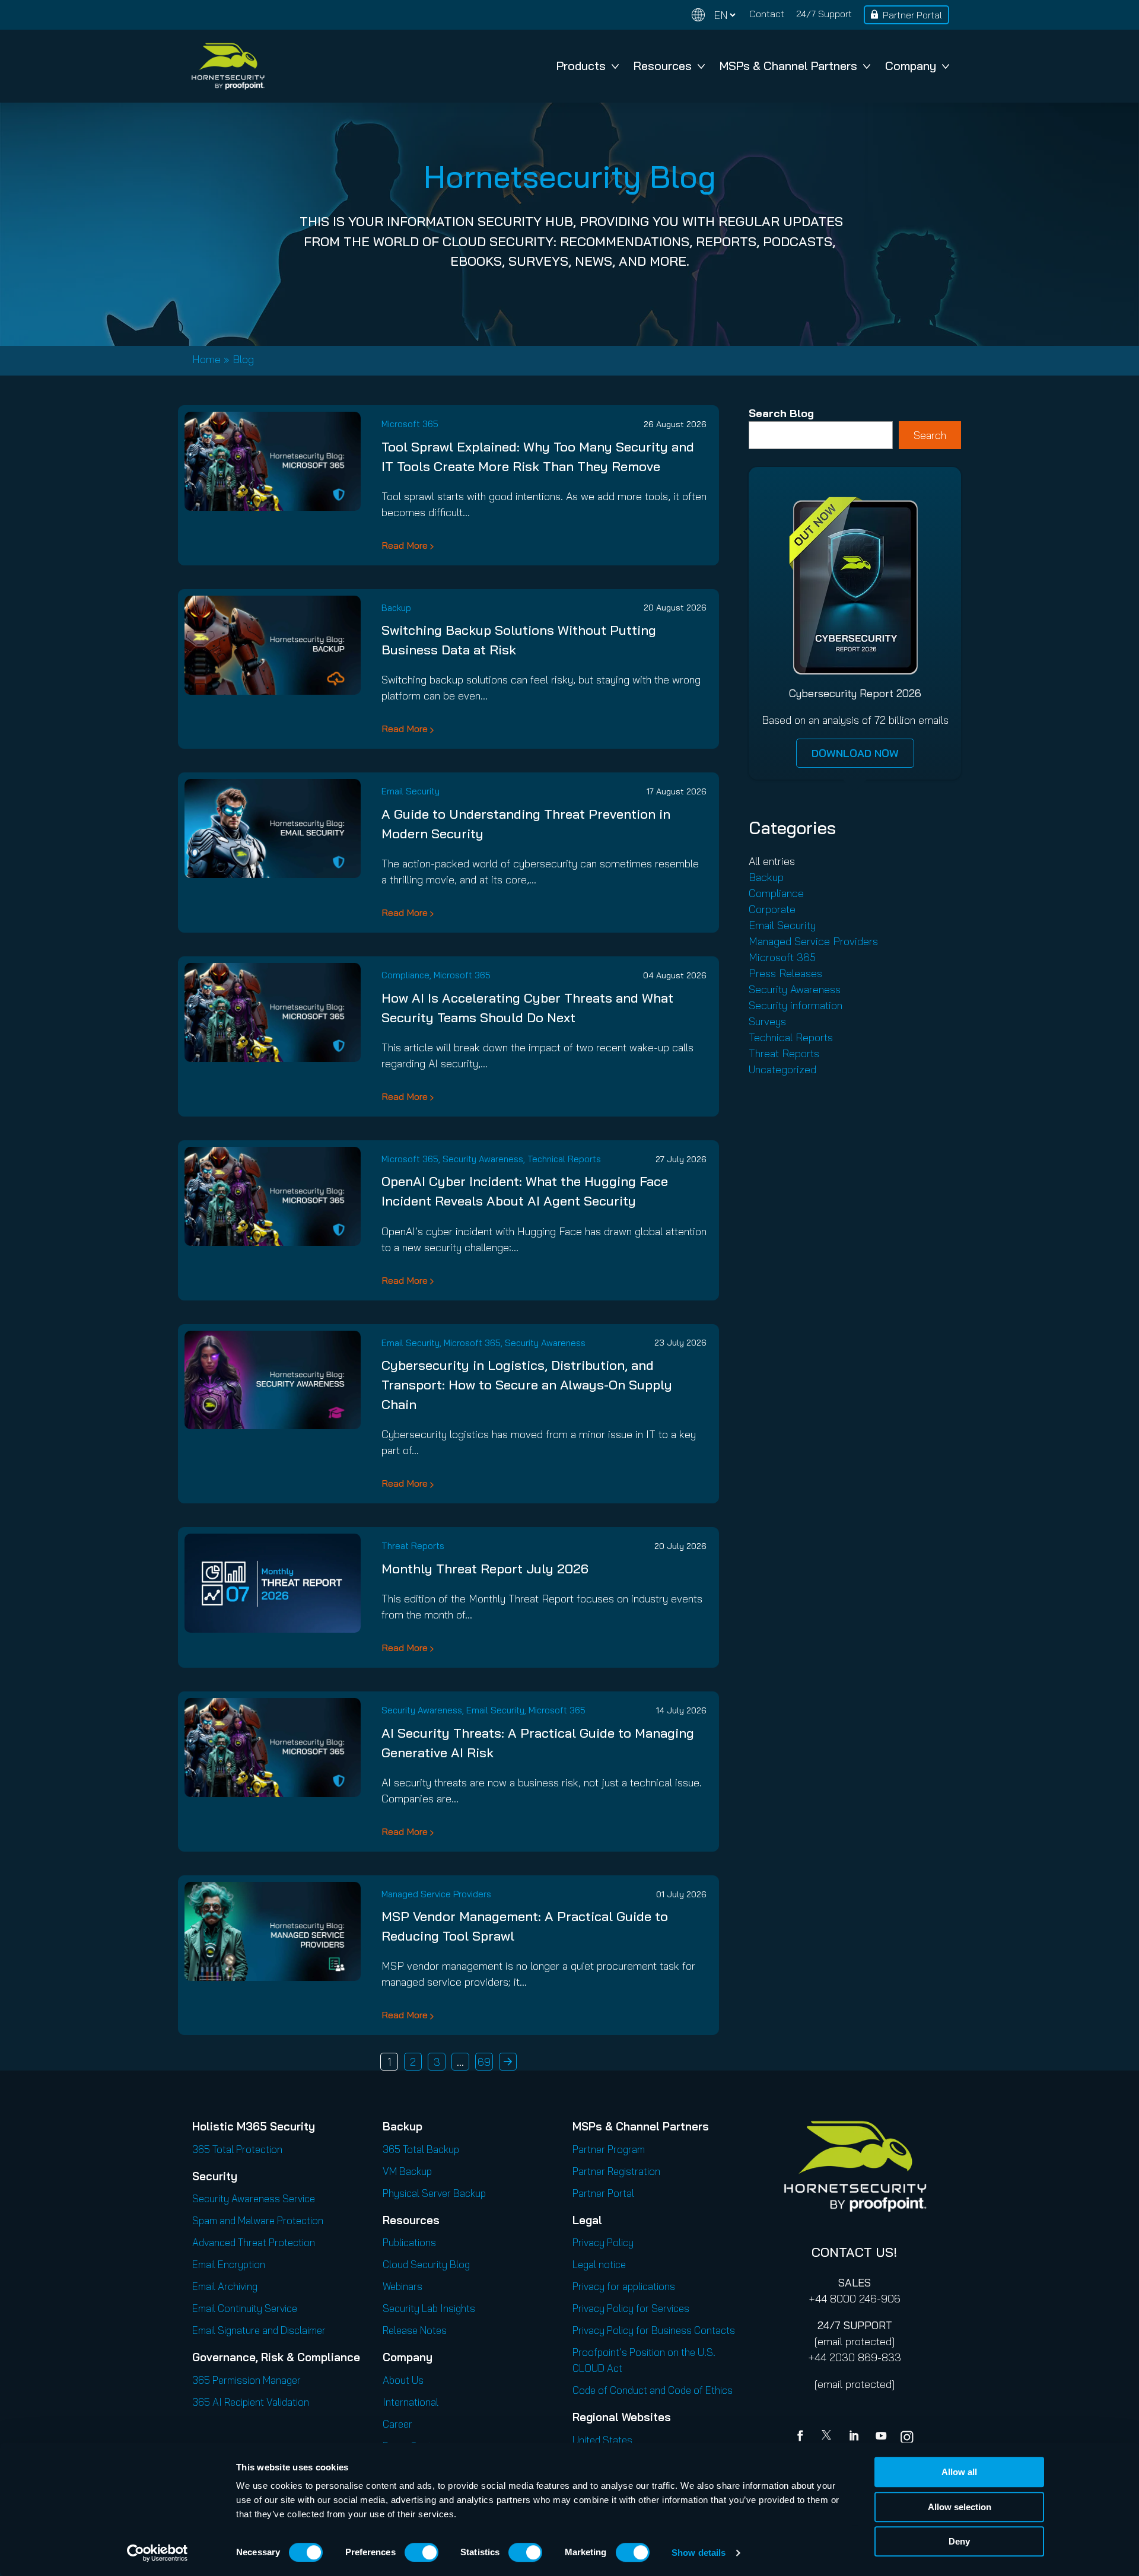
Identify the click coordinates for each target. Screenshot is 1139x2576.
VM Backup (407, 2171)
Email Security (411, 791)
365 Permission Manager (246, 2380)
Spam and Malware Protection (258, 2220)
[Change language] (714, 15)
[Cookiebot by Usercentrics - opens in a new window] (158, 2553)
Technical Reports (564, 1159)
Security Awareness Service (254, 2198)
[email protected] (855, 2341)
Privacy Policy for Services (631, 2308)
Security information (796, 1005)
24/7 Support (824, 14)
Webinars (403, 2286)
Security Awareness (483, 1159)
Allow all (959, 2472)
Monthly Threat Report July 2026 (485, 1569)
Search (930, 435)
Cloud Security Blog (426, 2264)
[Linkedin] (855, 2437)
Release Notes (415, 2330)
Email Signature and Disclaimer (259, 2330)
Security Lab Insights (429, 2308)
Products (581, 66)
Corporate (772, 909)
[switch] (421, 2552)
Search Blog (781, 413)
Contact (767, 14)
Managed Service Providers (436, 1894)
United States (602, 2440)
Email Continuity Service (245, 2308)
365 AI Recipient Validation (251, 2402)
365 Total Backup (421, 2149)
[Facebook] (803, 2437)
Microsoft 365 (410, 424)
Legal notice (599, 2264)
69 (484, 2062)
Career (397, 2424)
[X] (829, 2437)
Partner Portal (912, 15)
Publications (409, 2242)
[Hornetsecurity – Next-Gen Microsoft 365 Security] (228, 66)
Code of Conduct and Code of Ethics (653, 2390)
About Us (403, 2380)
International (411, 2402)
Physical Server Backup (434, 2193)
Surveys (767, 1021)
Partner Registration (616, 2171)
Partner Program (609, 2149)
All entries (772, 861)
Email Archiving (225, 2286)
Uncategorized (782, 1069)
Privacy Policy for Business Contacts (654, 2330)
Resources (663, 66)
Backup (396, 608)
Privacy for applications (624, 2286)
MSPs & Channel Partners (788, 66)
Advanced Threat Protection (254, 2242)
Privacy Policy (603, 2242)
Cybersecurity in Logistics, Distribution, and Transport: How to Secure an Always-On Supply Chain (527, 1385)
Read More (405, 545)
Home (206, 359)
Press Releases (785, 973)
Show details (699, 2553)
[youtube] (881, 2437)
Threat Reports (413, 1546)
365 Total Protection (237, 2149)
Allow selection (960, 2507)
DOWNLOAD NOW (855, 753)
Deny (959, 2541)
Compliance (405, 975)
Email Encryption (229, 2264)
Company (911, 66)
